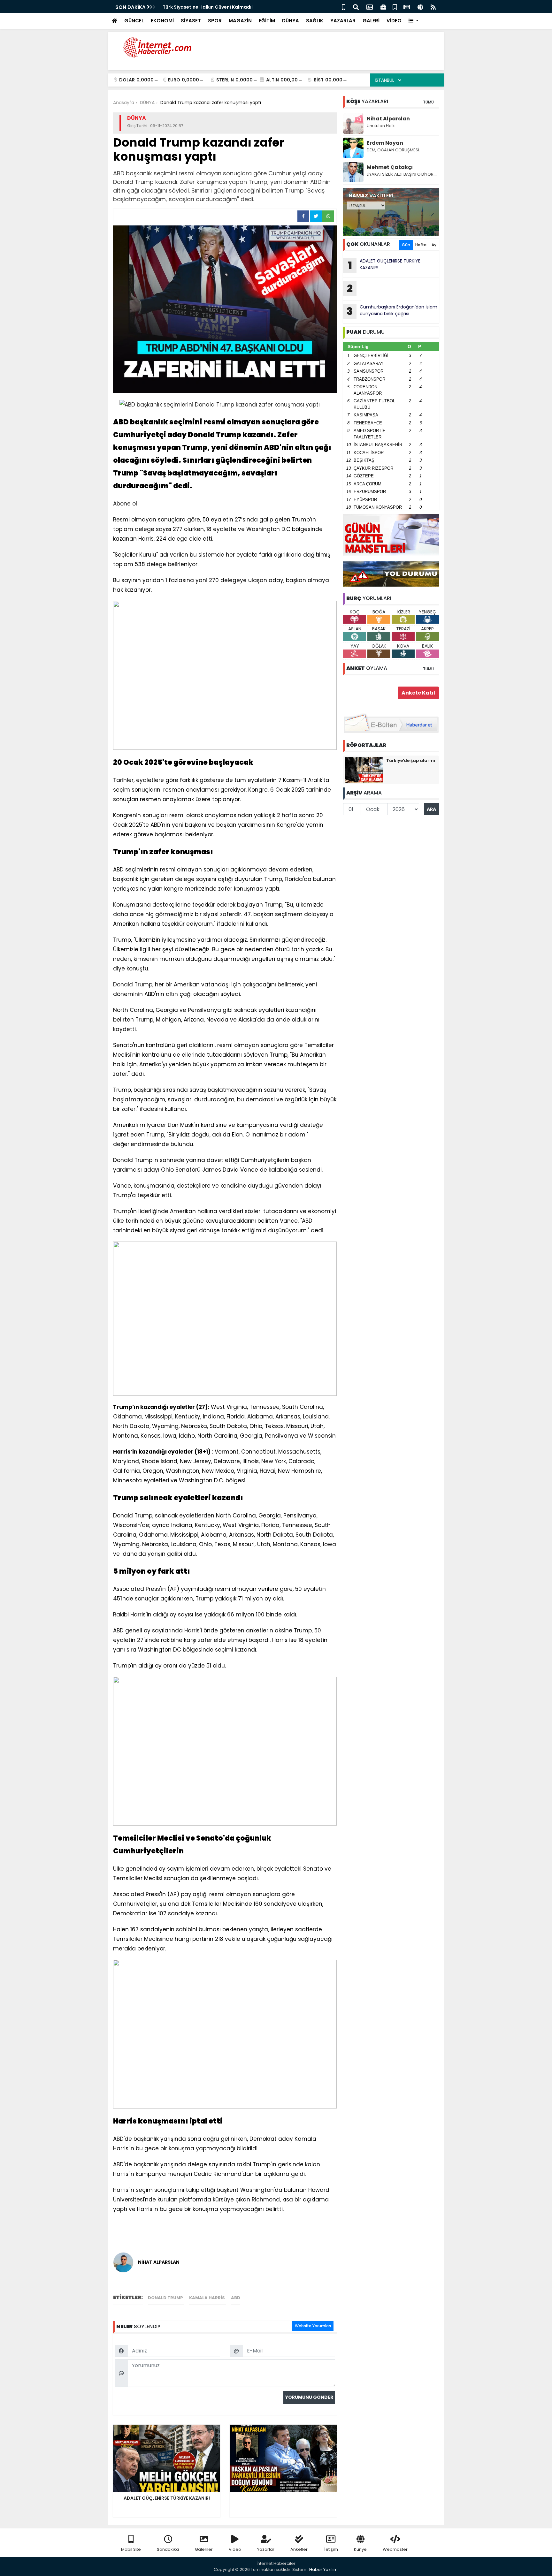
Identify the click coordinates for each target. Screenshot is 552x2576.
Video (235, 2549)
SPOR (215, 21)
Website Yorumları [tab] (313, 2326)
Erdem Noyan (385, 143)
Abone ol (125, 504)
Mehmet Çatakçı (390, 167)
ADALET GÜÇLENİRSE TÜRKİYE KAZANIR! (384, 265)
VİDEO (394, 21)
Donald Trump (133, 984)
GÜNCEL (134, 21)
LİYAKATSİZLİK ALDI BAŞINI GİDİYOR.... (402, 174)
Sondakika (168, 2549)
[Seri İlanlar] (395, 7)
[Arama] (356, 7)
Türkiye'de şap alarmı (411, 760)
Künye (360, 2549)
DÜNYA (291, 21)
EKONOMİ (162, 21)
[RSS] (433, 7)
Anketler (299, 2549)
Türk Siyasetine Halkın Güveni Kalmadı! (208, 7)
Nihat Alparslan (388, 119)
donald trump (166, 2298)
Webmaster (395, 2549)
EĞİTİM (267, 21)
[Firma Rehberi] (383, 7)
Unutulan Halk (381, 126)
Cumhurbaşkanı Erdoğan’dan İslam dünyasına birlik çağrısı (392, 311)
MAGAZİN (240, 21)
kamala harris (207, 2298)
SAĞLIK (315, 21)
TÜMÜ (428, 102)
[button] (414, 21)
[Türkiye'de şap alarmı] (364, 770)
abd (236, 2298)
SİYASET (191, 21)
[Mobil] (344, 7)
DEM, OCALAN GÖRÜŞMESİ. (393, 150)
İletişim (331, 2549)
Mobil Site (131, 2549)
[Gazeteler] (407, 7)
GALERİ (371, 21)
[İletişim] (370, 7)
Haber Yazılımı (324, 2569)
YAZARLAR (343, 21)
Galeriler (204, 2549)
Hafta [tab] (421, 245)
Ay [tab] (434, 245)
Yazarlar (266, 2549)
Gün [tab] (406, 245)
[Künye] (420, 7)
